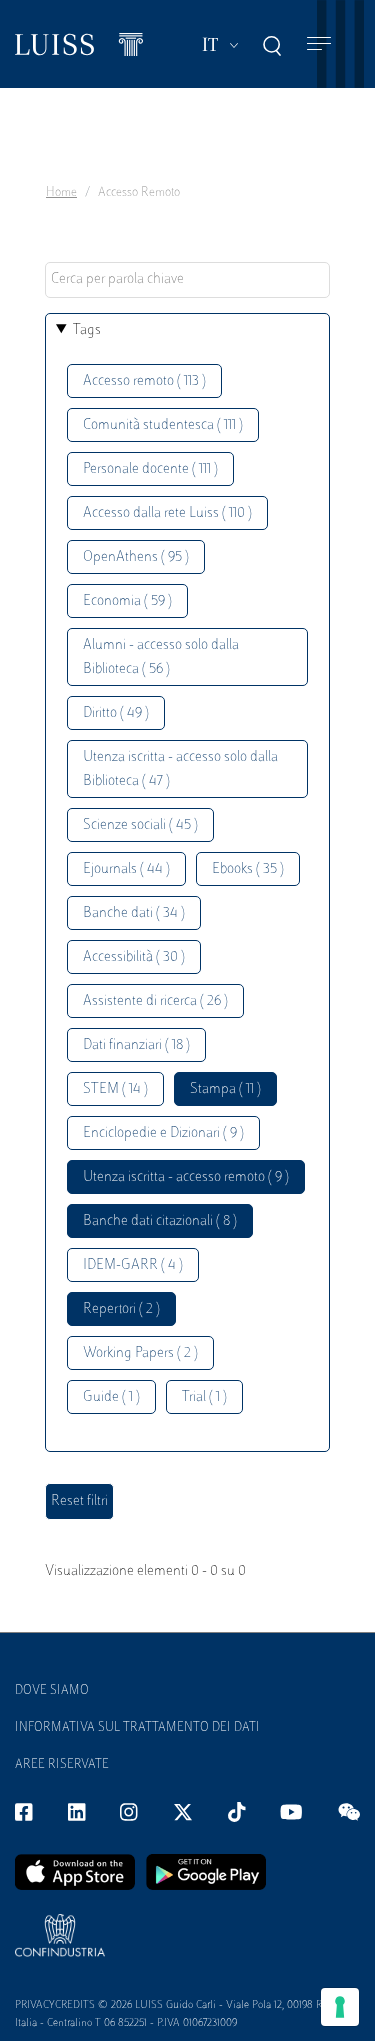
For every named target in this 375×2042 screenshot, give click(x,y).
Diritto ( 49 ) (116, 713)
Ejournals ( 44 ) (126, 869)
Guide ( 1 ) (111, 1397)
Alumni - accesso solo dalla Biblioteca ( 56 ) (161, 657)
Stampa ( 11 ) (225, 1089)
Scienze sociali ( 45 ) (140, 825)
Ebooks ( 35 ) (248, 869)
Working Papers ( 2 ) (140, 1353)
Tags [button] (87, 330)
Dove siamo (52, 1691)
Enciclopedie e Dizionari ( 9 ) (163, 1133)
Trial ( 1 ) (204, 1397)
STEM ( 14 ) (115, 1089)
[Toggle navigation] (319, 44)
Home (61, 193)
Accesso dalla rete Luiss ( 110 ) (167, 513)
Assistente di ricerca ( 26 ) (155, 1001)
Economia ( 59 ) (127, 601)
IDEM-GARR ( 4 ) (133, 1265)
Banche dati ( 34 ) (134, 913)
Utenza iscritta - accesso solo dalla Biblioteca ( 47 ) (180, 769)
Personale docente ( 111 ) (150, 469)
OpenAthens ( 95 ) (136, 557)
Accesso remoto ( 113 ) (144, 381)
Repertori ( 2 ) (121, 1309)
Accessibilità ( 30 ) (134, 957)
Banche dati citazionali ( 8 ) (160, 1221)
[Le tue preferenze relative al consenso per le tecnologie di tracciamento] (340, 2007)
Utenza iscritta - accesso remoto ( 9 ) (186, 1177)
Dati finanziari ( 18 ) (136, 1045)
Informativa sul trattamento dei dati (137, 1728)
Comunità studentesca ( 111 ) (163, 425)
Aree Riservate (62, 1765)
